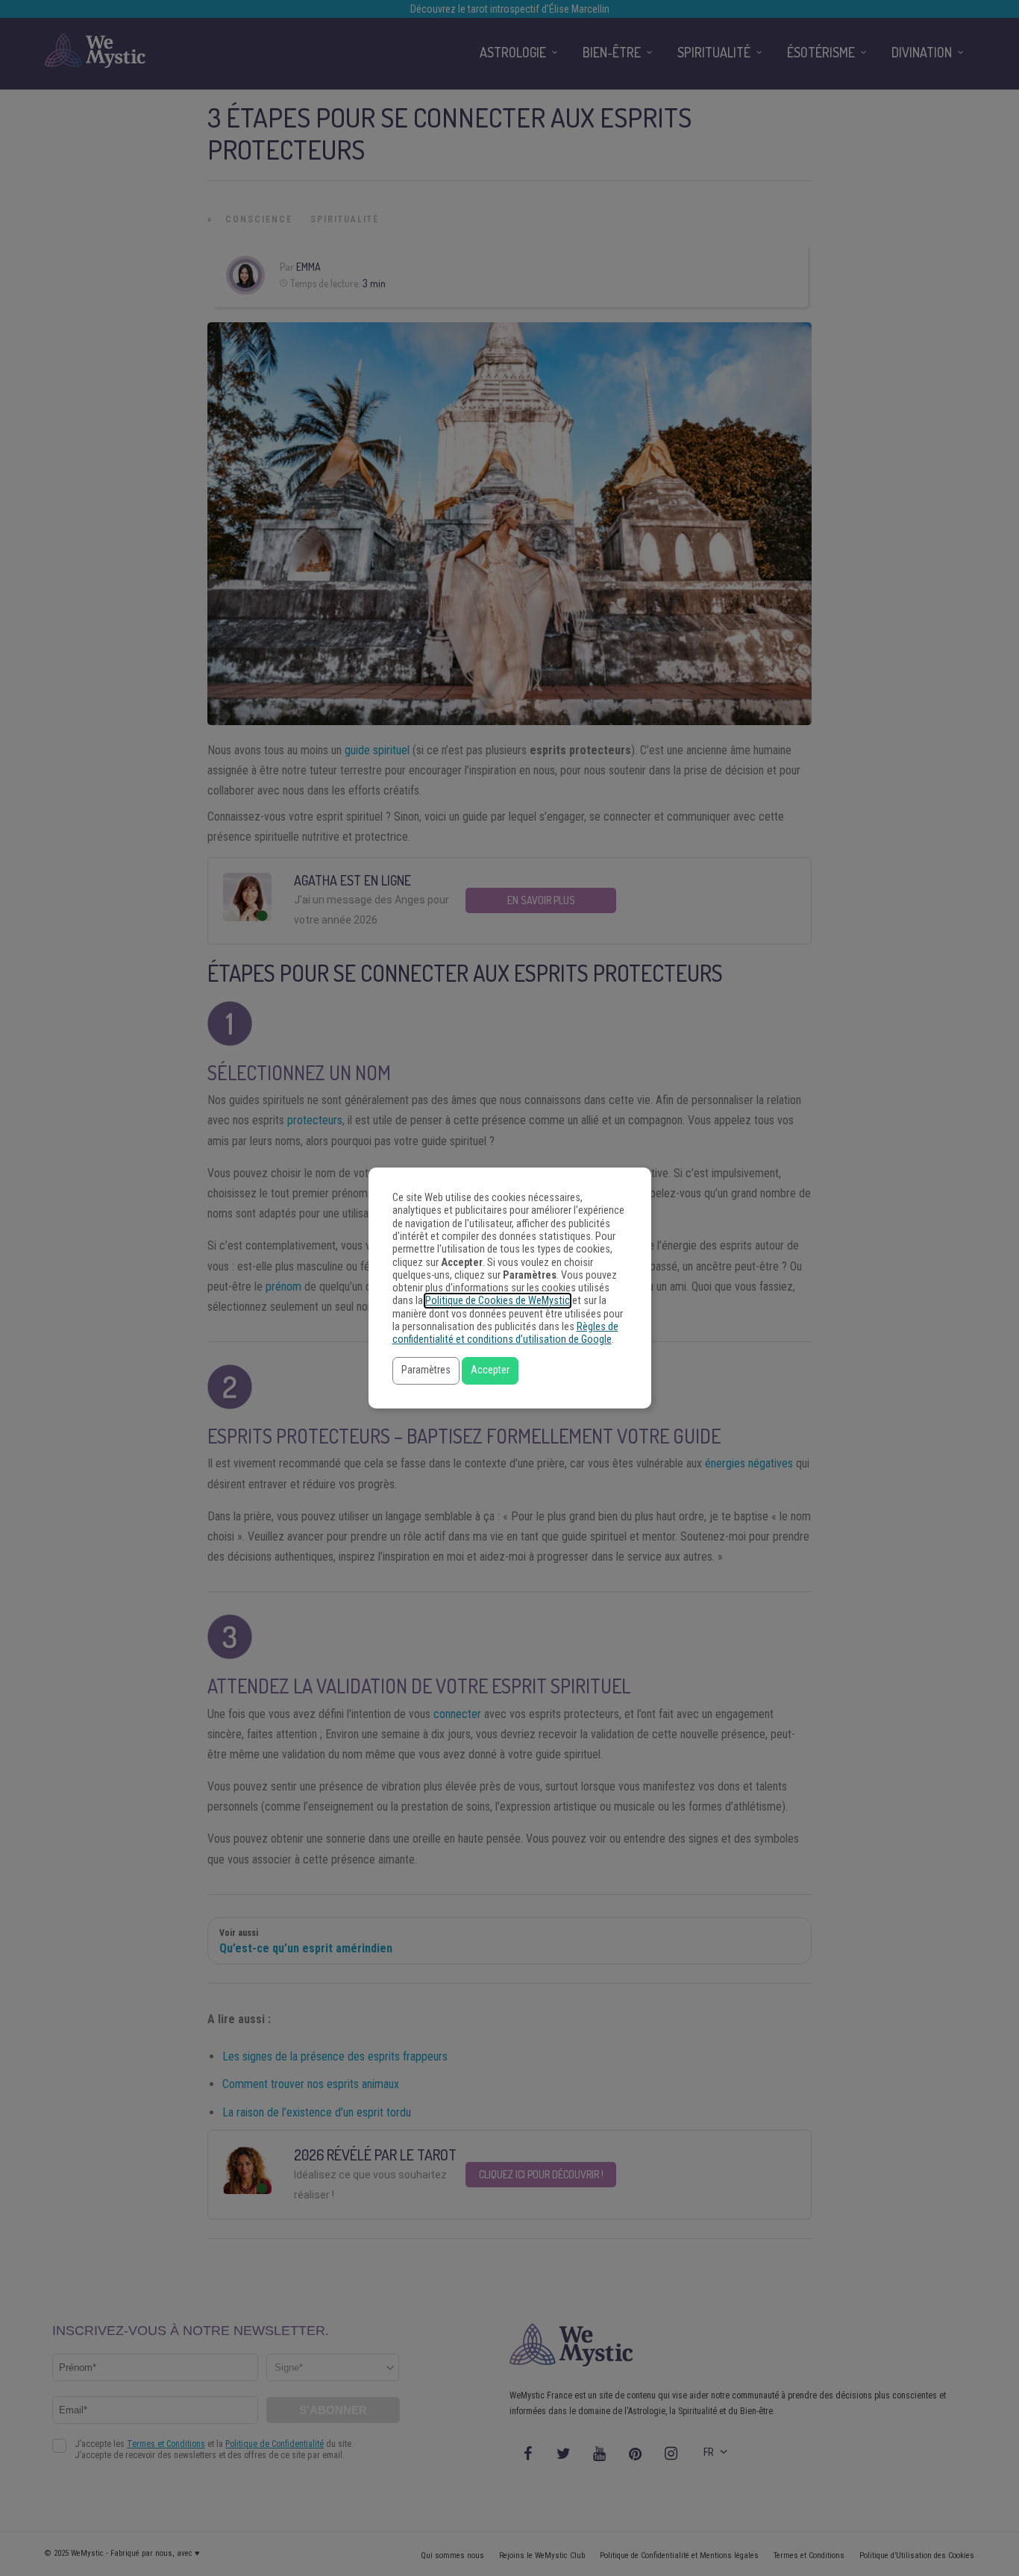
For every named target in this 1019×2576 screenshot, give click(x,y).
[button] (426, 1371)
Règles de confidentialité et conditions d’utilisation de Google (505, 1333)
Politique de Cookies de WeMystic (498, 1301)
